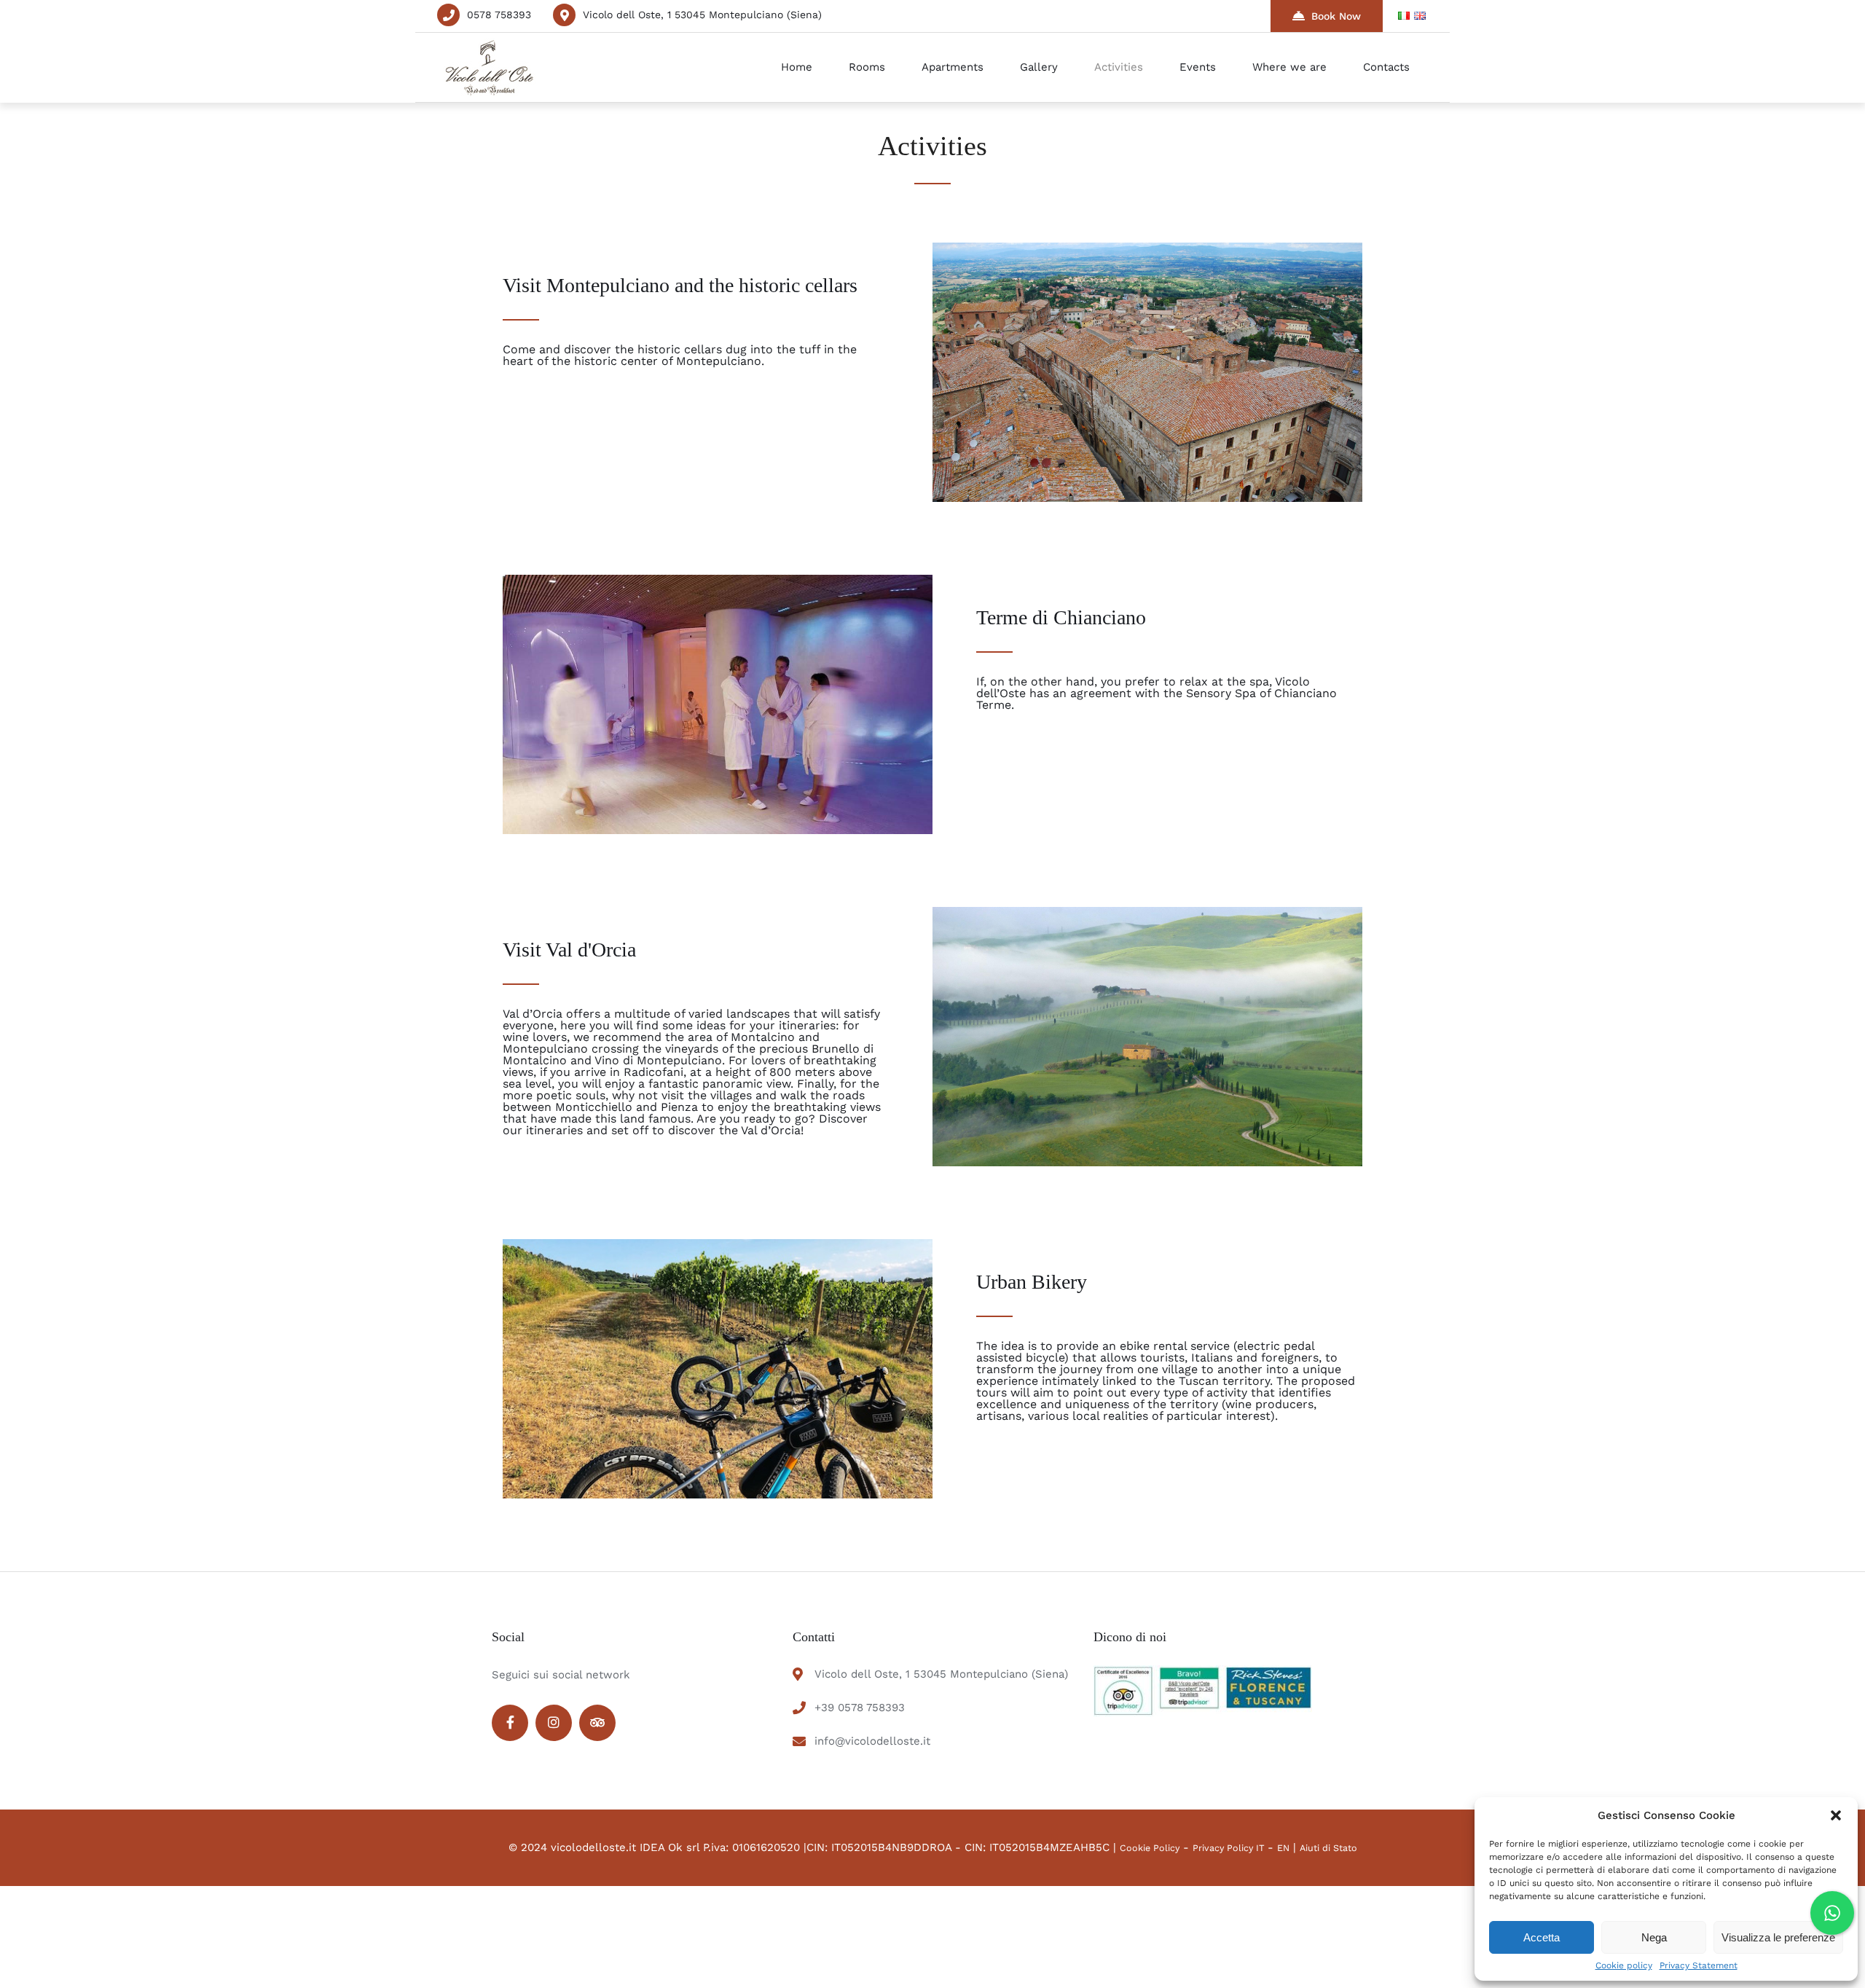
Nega (1654, 1937)
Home (797, 67)
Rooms (867, 67)
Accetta (1542, 1937)
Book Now (1336, 16)
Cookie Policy (1150, 1848)
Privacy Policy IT (1230, 1848)
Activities (1119, 67)
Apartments (953, 67)
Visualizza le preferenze (1778, 1937)
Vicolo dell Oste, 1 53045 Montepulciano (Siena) (702, 15)
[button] (1836, 1815)
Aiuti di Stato (1328, 1848)
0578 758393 (499, 15)
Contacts (1386, 67)
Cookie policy (1624, 1965)
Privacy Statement (1699, 1965)
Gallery (1039, 67)
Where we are (1289, 67)
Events (1198, 67)
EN (1283, 1848)
